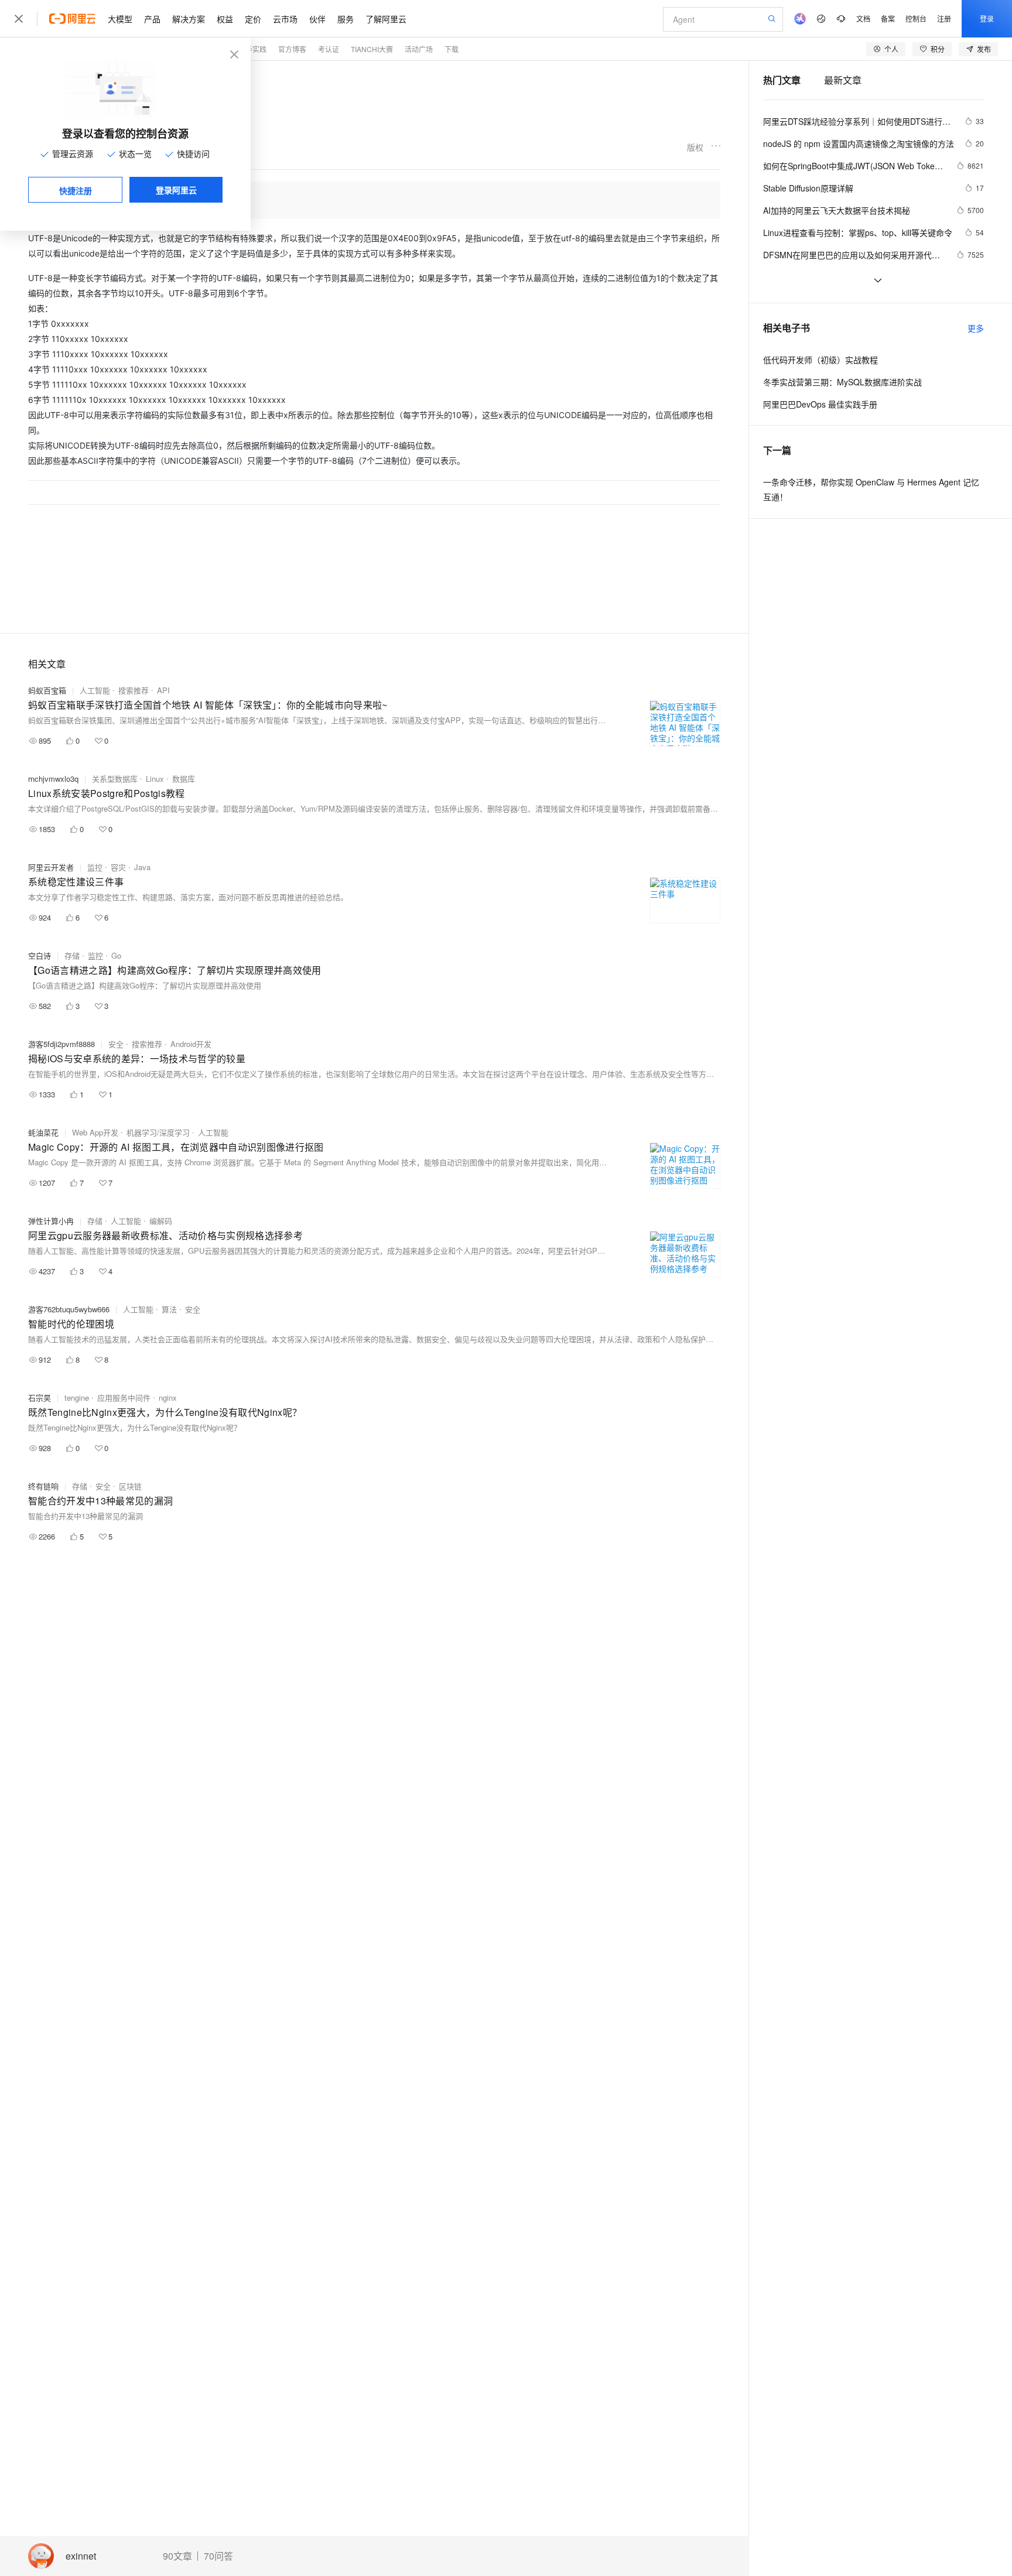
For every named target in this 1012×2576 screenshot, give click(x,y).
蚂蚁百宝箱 (47, 690)
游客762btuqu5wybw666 (69, 1309)
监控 (95, 867)
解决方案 (189, 19)
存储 (72, 955)
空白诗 (40, 955)
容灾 (118, 867)
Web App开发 (95, 1132)
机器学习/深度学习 (158, 1132)
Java (142, 867)
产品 (152, 19)
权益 (225, 19)
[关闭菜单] (19, 19)
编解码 (161, 1221)
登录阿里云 (176, 190)
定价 (253, 19)
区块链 (130, 1486)
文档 (863, 18)
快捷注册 (76, 190)
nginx (168, 1398)
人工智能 (95, 690)
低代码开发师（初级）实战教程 (820, 360)
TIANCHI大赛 (372, 49)
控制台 (916, 18)
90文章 (177, 2556)
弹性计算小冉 (51, 1221)
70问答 (218, 2556)
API (163, 690)
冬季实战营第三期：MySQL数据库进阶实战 (842, 382)
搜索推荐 (134, 690)
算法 (169, 1309)
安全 (116, 1044)
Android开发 (191, 1044)
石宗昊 (40, 1398)
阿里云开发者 (51, 867)
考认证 (329, 49)
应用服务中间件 (124, 1398)
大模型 (120, 19)
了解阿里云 (386, 19)
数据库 (184, 779)
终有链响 (43, 1486)
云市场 (285, 19)
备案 (888, 18)
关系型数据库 (115, 779)
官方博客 (292, 49)
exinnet (81, 2556)
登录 (987, 18)
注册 (944, 18)
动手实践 (252, 49)
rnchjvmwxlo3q (53, 779)
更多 (976, 328)
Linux (155, 779)
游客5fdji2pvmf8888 (61, 1044)
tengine (77, 1398)
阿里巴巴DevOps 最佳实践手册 (820, 404)
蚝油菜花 (43, 1132)
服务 (346, 19)
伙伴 (317, 19)
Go (116, 955)
